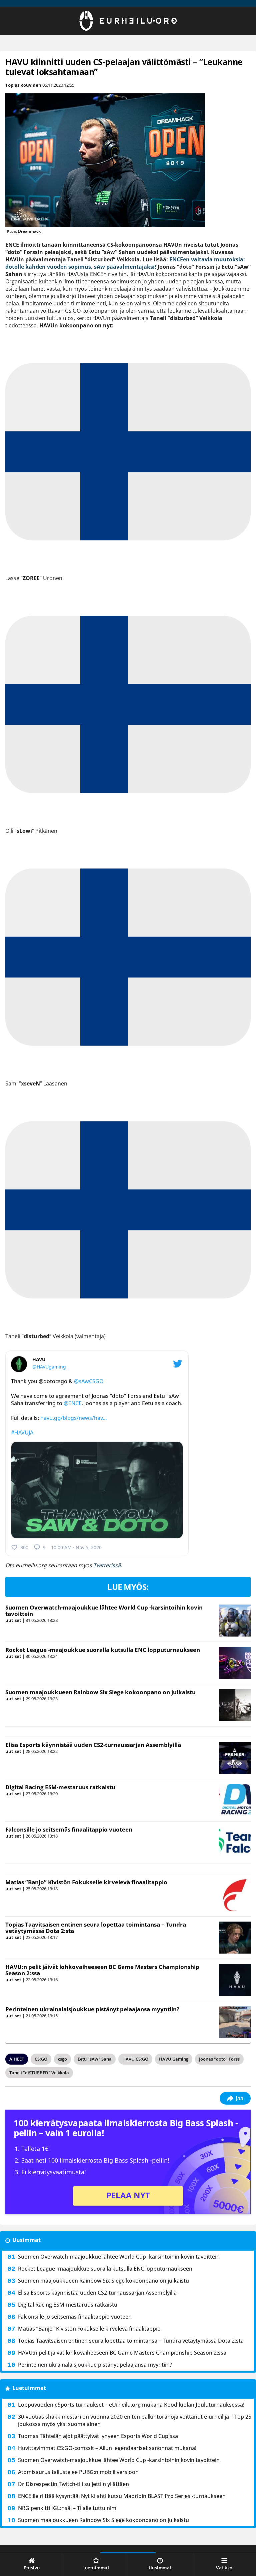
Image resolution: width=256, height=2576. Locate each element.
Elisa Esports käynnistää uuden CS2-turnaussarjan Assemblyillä (93, 1745)
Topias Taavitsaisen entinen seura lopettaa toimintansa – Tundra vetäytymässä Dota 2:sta (96, 1928)
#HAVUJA (22, 1433)
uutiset (13, 1620)
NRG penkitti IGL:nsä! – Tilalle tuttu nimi (68, 2508)
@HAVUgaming (49, 1367)
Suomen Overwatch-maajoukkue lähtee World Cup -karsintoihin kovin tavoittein (104, 1611)
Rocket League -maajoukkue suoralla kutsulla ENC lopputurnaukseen (103, 1650)
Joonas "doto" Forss (219, 2059)
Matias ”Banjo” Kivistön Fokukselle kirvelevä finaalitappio (86, 1882)
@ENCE (73, 1403)
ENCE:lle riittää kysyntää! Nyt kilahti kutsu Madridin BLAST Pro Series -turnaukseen (122, 2496)
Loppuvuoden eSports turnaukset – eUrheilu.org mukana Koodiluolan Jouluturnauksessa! (131, 2405)
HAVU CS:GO (135, 2059)
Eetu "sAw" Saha (95, 2059)
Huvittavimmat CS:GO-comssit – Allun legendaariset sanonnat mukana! (107, 2448)
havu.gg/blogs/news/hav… (74, 1418)
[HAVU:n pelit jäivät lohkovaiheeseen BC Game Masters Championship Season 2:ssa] (234, 1980)
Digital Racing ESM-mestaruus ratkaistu (60, 1787)
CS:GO (41, 2059)
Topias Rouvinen (23, 85)
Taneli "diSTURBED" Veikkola (39, 2073)
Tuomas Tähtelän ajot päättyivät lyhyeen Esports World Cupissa (98, 2436)
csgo (62, 2059)
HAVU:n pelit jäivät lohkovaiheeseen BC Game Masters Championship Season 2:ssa (102, 1970)
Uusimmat (26, 2240)
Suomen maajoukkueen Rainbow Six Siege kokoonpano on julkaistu (100, 1692)
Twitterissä (107, 1565)
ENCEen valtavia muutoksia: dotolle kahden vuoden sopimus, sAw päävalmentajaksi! (125, 263)
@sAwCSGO (89, 1381)
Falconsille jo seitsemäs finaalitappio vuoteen (69, 1829)
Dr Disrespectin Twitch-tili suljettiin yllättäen (73, 2484)
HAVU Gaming (174, 2059)
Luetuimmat (29, 2388)
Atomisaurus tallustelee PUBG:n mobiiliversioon (78, 2472)
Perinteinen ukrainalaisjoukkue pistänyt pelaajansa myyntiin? (92, 2009)
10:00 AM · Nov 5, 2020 (76, 1547)
